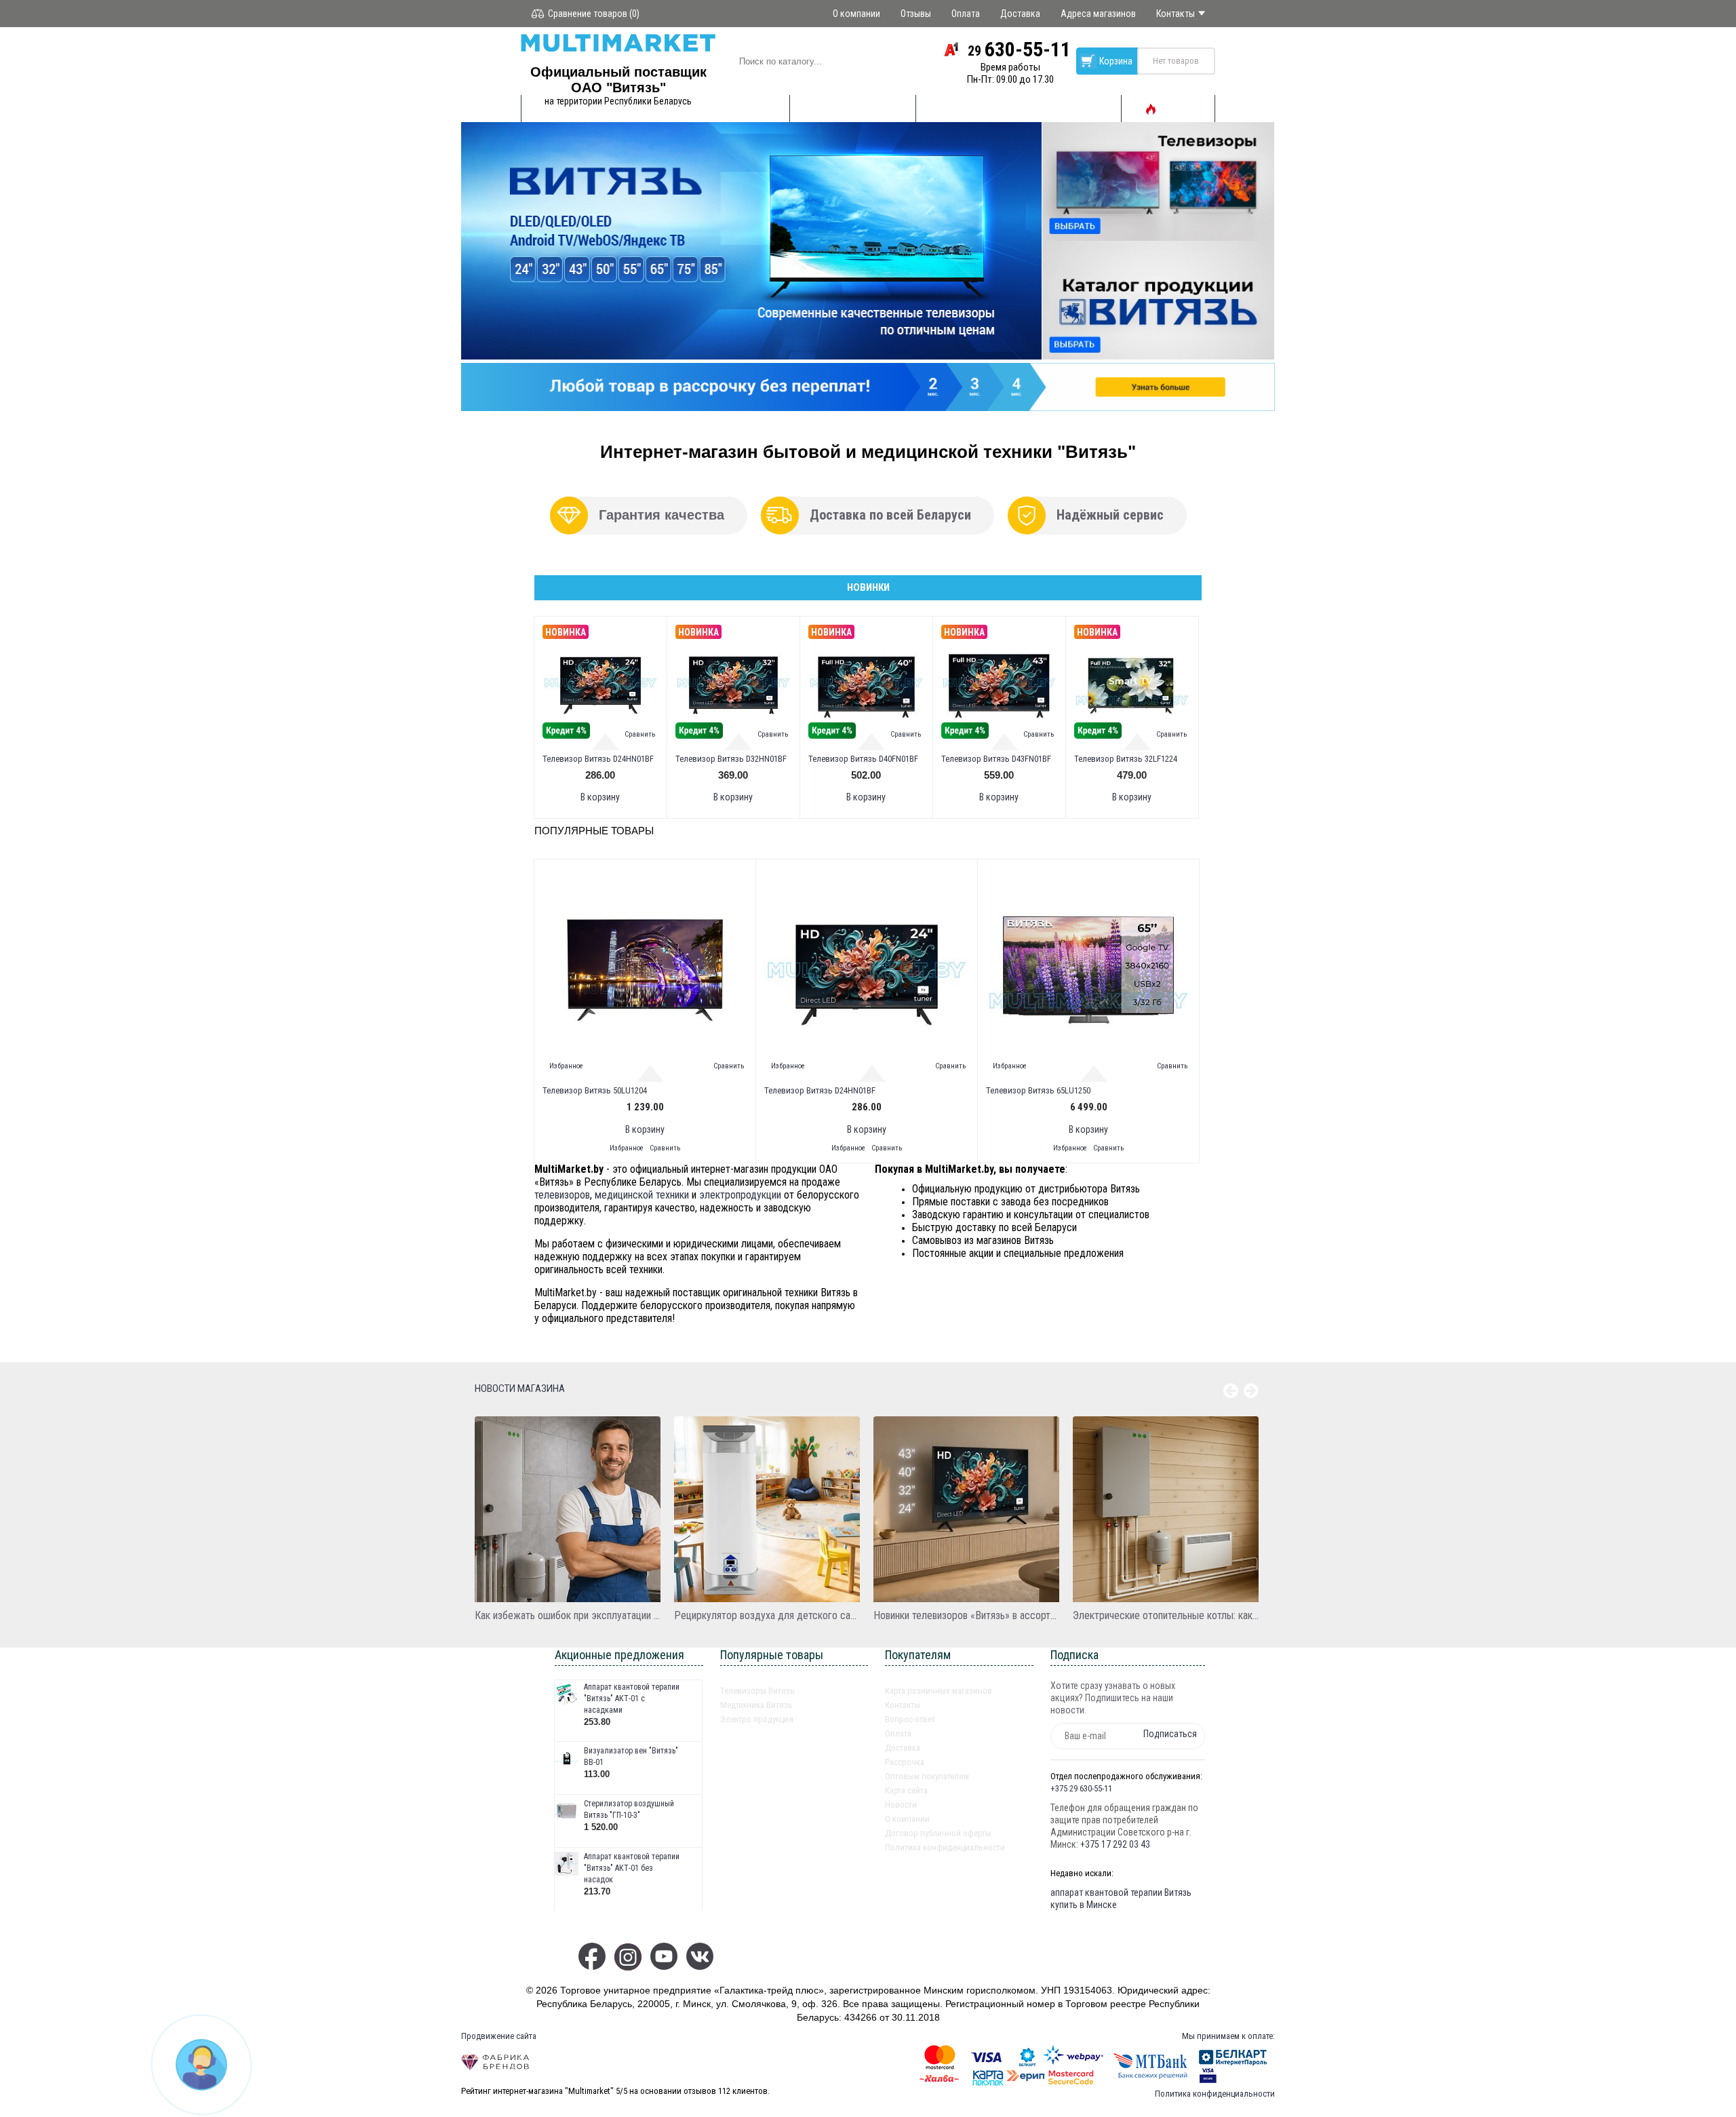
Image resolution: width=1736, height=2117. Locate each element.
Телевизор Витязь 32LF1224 (1126, 759)
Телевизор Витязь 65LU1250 (1038, 1090)
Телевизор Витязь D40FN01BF (863, 759)
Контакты (903, 1705)
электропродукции (740, 1195)
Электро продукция (757, 1719)
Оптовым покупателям (927, 1776)
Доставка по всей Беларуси (890, 515)
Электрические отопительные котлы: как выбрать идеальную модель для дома (1166, 1615)
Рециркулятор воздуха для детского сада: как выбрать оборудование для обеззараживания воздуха (767, 1615)
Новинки (868, 587)
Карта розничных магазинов (939, 1691)
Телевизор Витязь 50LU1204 (595, 1090)
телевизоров (562, 1195)
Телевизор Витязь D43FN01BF (996, 759)
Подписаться (1170, 1734)
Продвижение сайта (499, 2036)
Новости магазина (520, 1388)
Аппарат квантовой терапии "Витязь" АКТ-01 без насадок (632, 1868)
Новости (901, 1805)
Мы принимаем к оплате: (1228, 2036)
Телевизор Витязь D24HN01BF (598, 759)
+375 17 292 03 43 (1115, 1844)
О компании (907, 1819)
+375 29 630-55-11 (1081, 1788)
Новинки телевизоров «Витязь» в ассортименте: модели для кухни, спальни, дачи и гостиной (966, 1615)
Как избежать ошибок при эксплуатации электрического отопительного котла (568, 1615)
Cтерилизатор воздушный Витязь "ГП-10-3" (629, 1809)
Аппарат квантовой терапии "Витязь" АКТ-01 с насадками (632, 1698)
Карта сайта (906, 1790)
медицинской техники (642, 1195)
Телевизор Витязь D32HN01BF (731, 759)
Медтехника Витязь (756, 1705)
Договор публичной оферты (938, 1833)
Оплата (898, 1733)
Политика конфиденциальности (945, 1847)
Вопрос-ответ (910, 1719)
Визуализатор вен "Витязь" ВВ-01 (631, 1756)
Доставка (903, 1748)
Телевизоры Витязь (757, 1691)
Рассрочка (905, 1762)
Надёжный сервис (1110, 515)
